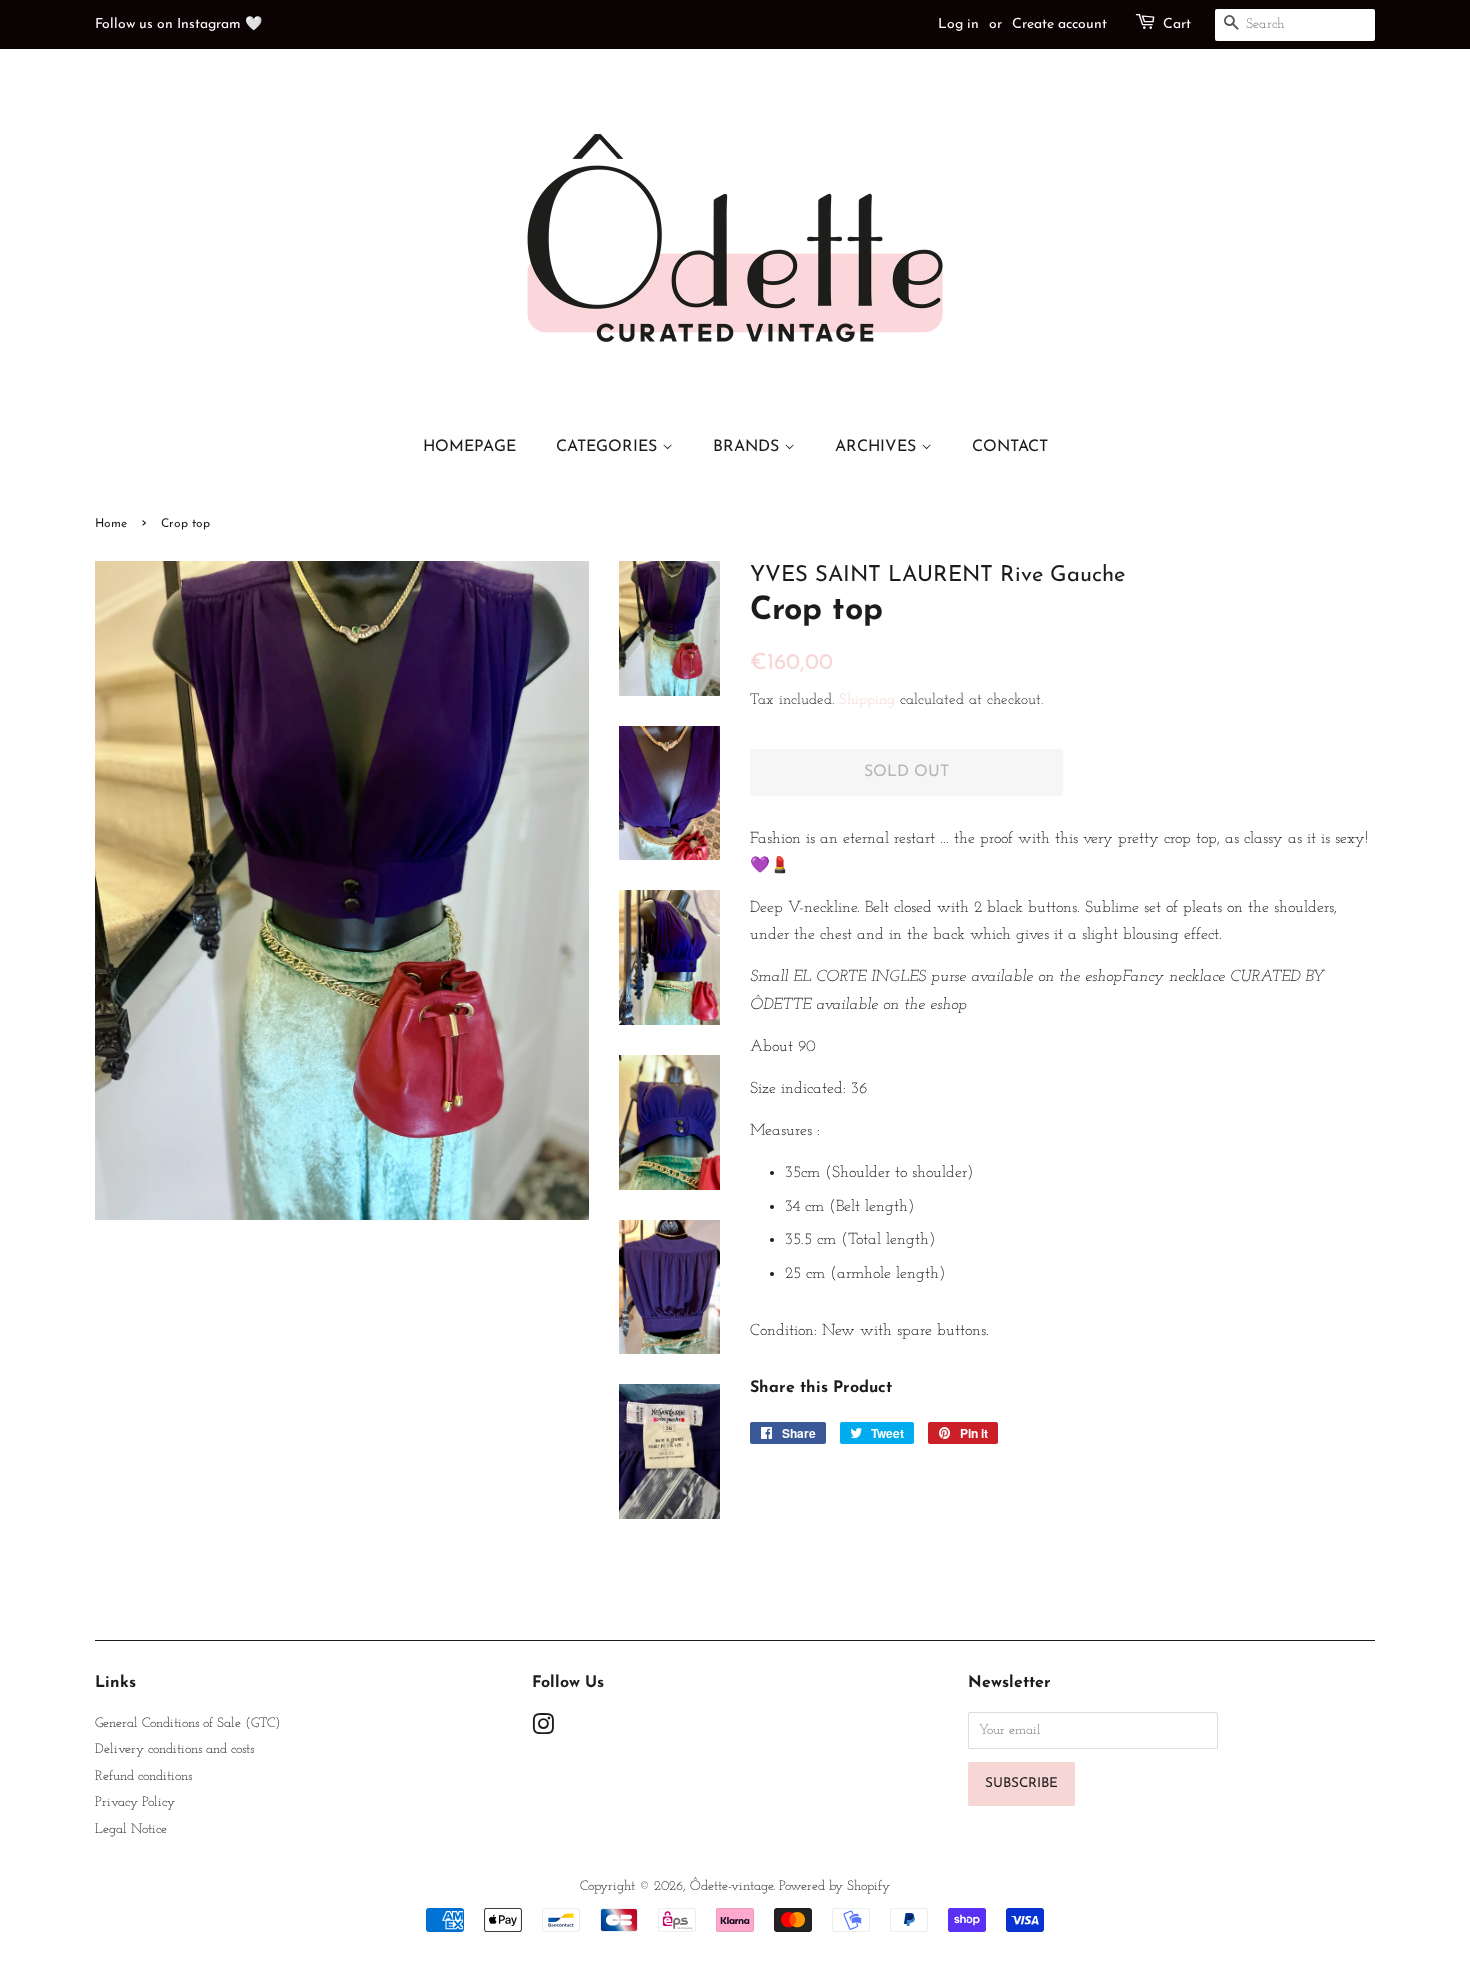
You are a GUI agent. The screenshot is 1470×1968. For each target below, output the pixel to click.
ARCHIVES (878, 447)
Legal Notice (131, 1829)
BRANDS (748, 447)
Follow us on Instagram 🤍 (178, 24)
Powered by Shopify (834, 1886)
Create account (1059, 24)
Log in (958, 24)
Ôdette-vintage (731, 1886)
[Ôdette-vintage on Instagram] (543, 1729)
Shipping (867, 700)
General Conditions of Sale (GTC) (187, 1723)
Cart (1177, 24)
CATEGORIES (609, 447)
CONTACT (1010, 447)
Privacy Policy (135, 1802)
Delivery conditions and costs (174, 1749)
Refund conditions (143, 1776)
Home (111, 524)
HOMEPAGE (469, 447)
